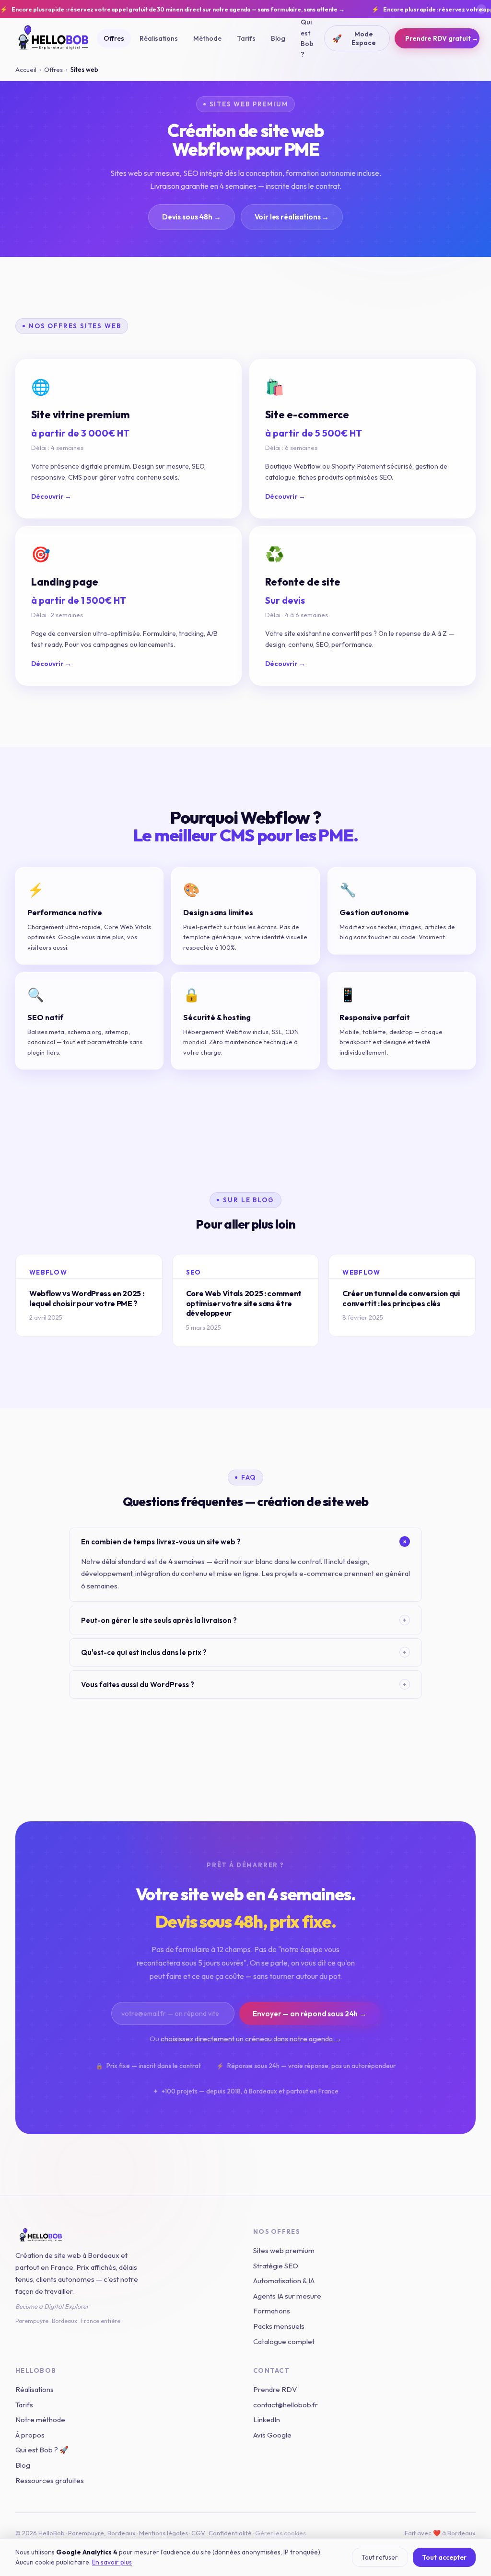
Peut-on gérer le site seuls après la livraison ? (244, 1620)
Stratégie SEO (276, 2266)
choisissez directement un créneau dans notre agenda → (251, 2039)
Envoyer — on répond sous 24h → (310, 2014)
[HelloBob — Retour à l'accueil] (54, 38)
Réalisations (159, 38)
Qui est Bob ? (307, 38)
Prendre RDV (275, 2389)
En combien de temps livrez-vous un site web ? (245, 1542)
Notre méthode (40, 2420)
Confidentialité (230, 2533)
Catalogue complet (284, 2341)
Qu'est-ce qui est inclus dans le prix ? (244, 1652)
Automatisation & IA (284, 2281)
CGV (198, 2533)
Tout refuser (380, 2557)
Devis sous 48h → (192, 217)
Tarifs (246, 38)
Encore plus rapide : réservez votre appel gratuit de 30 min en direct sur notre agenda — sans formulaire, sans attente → (172, 9)
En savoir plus (112, 2562)
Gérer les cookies (281, 2533)
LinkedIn (267, 2420)
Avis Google (272, 2435)
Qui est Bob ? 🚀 (42, 2450)
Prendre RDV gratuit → (442, 38)
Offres (114, 38)
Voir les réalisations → (292, 217)
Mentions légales (164, 2533)
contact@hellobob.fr (286, 2405)
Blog (278, 38)
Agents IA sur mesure (287, 2296)
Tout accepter (444, 2557)
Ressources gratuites (50, 2480)
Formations (272, 2311)
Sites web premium (284, 2250)
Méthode (207, 38)
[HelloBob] (127, 2235)
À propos (30, 2435)
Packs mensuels (279, 2326)
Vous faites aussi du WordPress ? (244, 1685)
